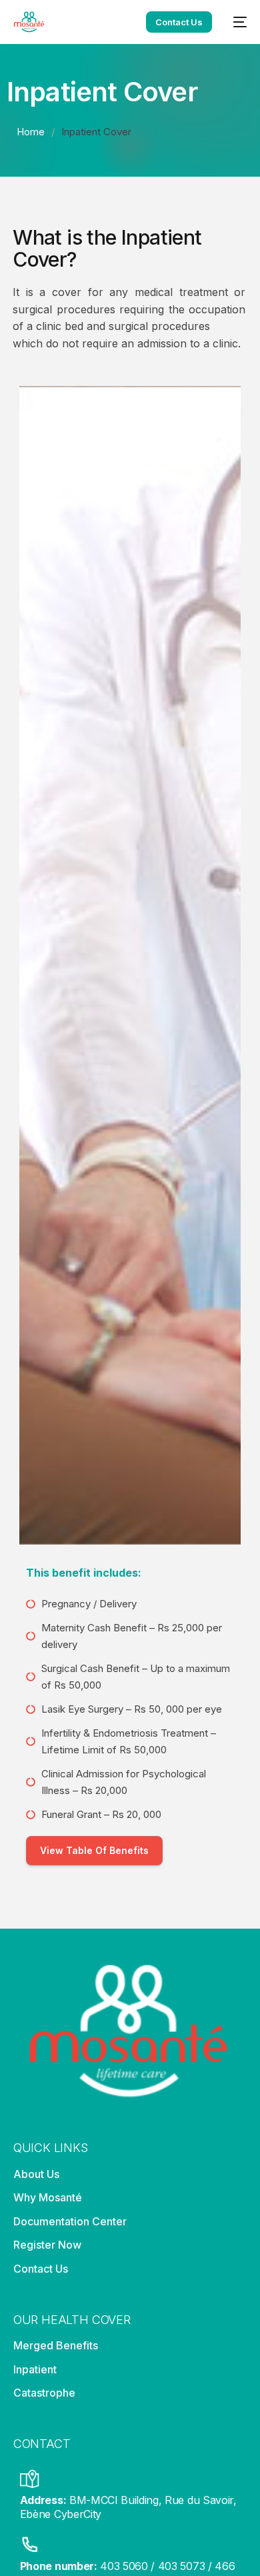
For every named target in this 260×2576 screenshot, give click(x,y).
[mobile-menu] (236, 22)
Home (31, 132)
